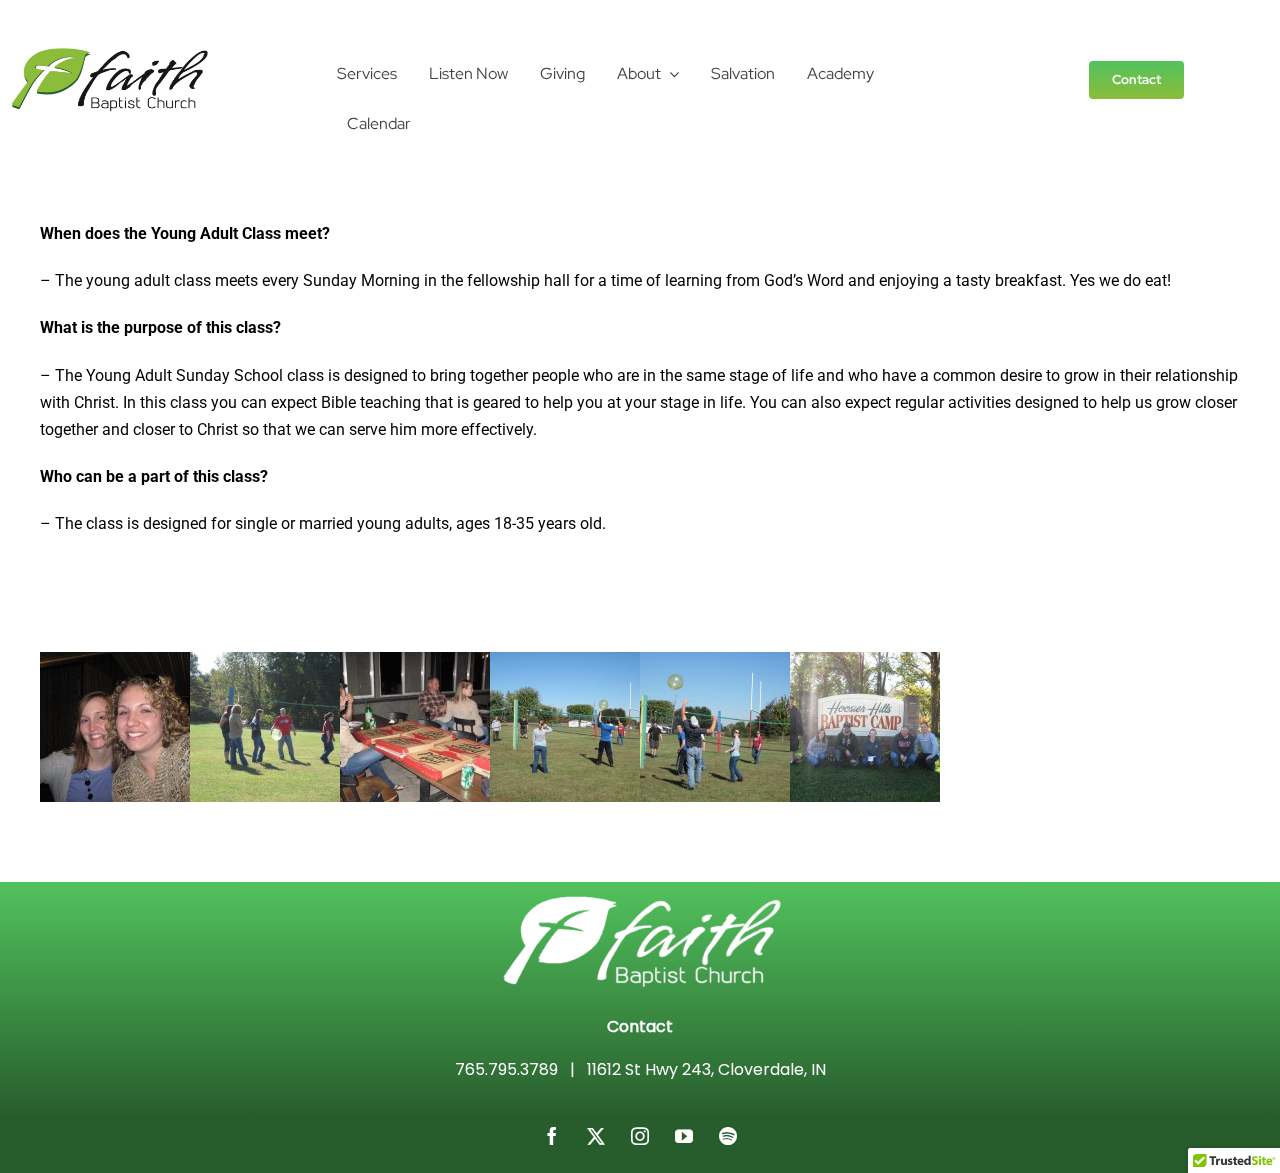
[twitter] (596, 1136)
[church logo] (110, 54)
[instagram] (640, 1136)
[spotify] (728, 1136)
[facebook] (552, 1136)
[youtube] (684, 1136)
